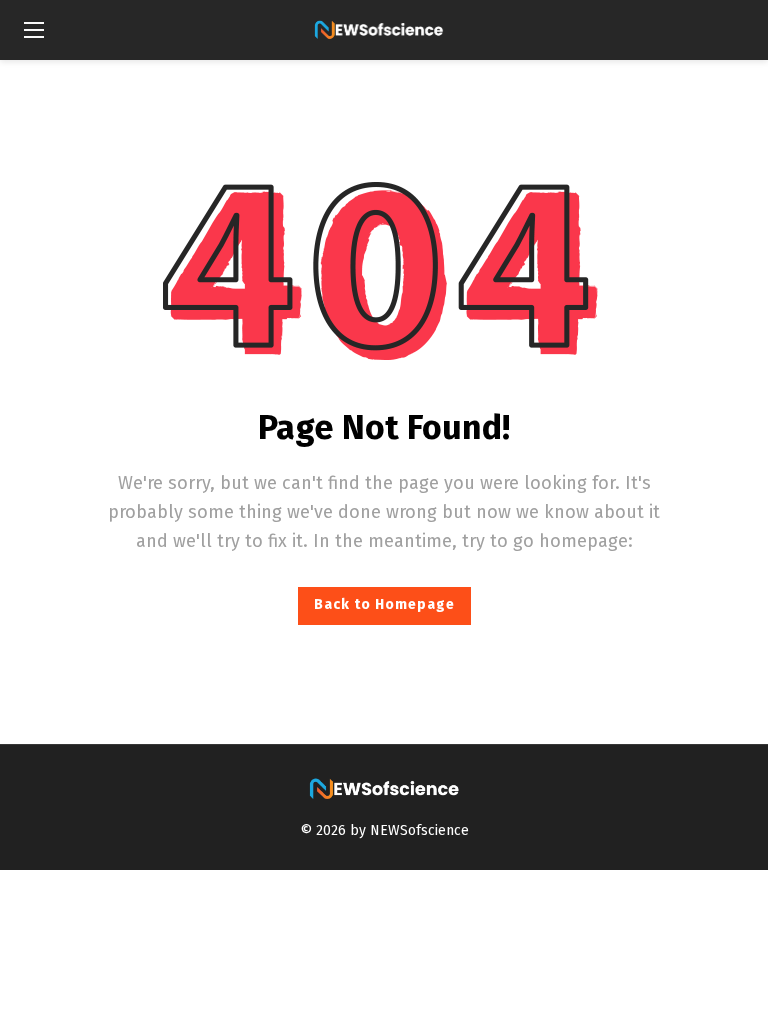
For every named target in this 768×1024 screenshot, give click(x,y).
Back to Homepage (384, 604)
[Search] (729, 30)
